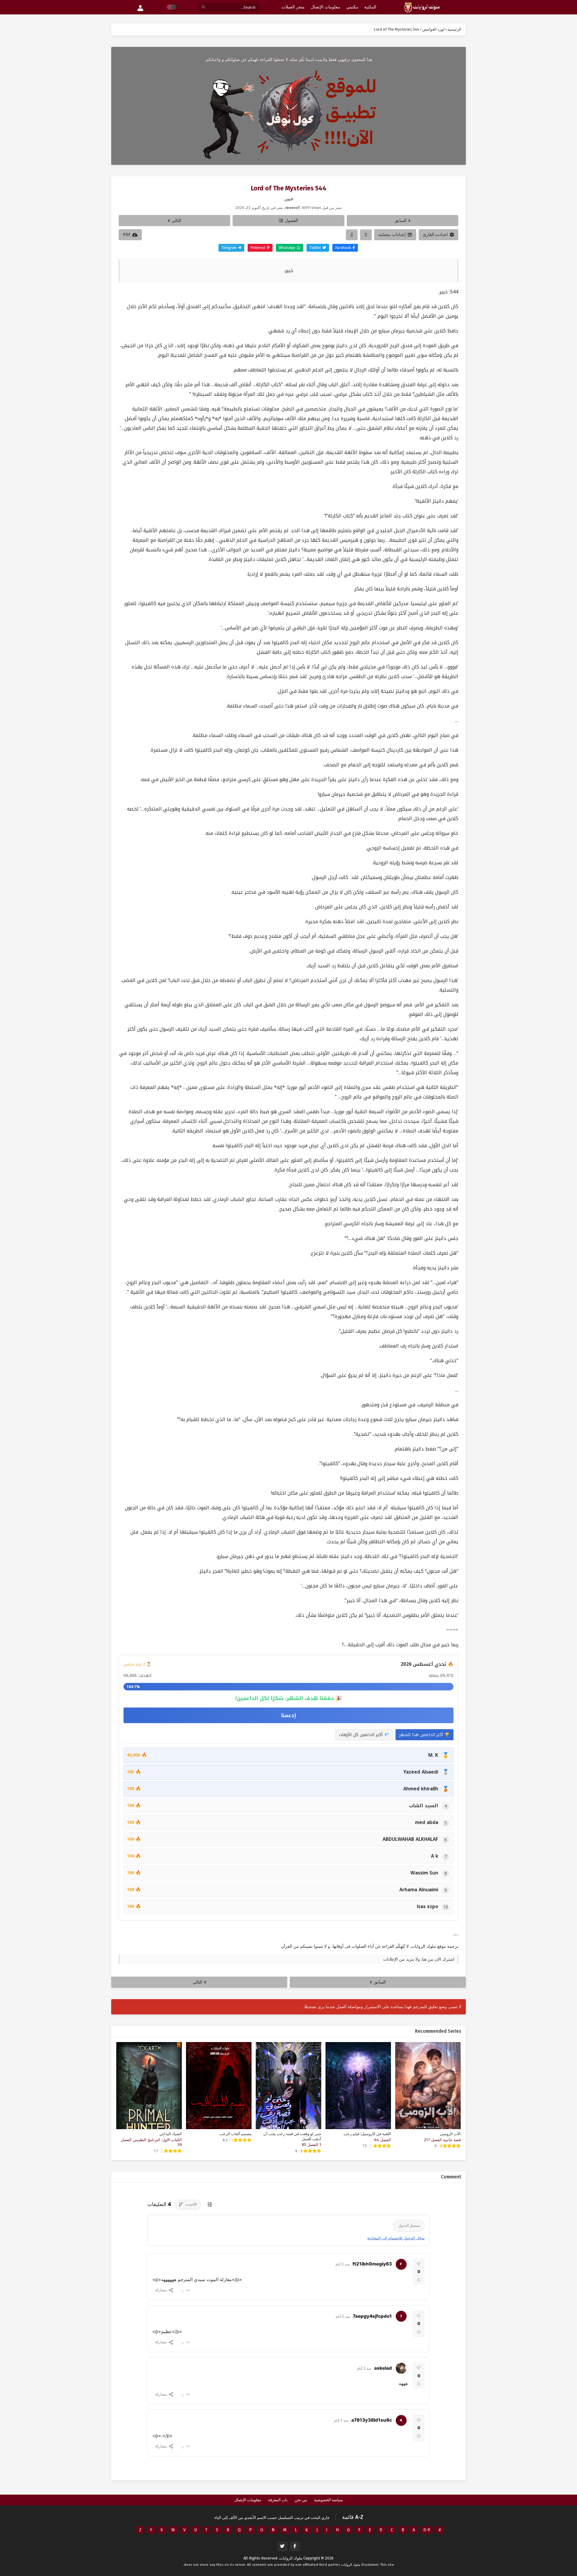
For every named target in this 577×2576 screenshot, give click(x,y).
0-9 (427, 2530)
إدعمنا (288, 1715)
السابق (401, 221)
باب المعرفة (278, 2500)
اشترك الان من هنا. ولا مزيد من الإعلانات (419, 1959)
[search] (203, 7)
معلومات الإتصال (248, 2500)
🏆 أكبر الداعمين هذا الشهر (424, 1735)
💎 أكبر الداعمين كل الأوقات (364, 1735)
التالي (176, 221)
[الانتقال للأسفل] (352, 235)
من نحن (301, 2500)
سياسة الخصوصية (328, 2500)
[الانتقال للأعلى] (366, 235)
